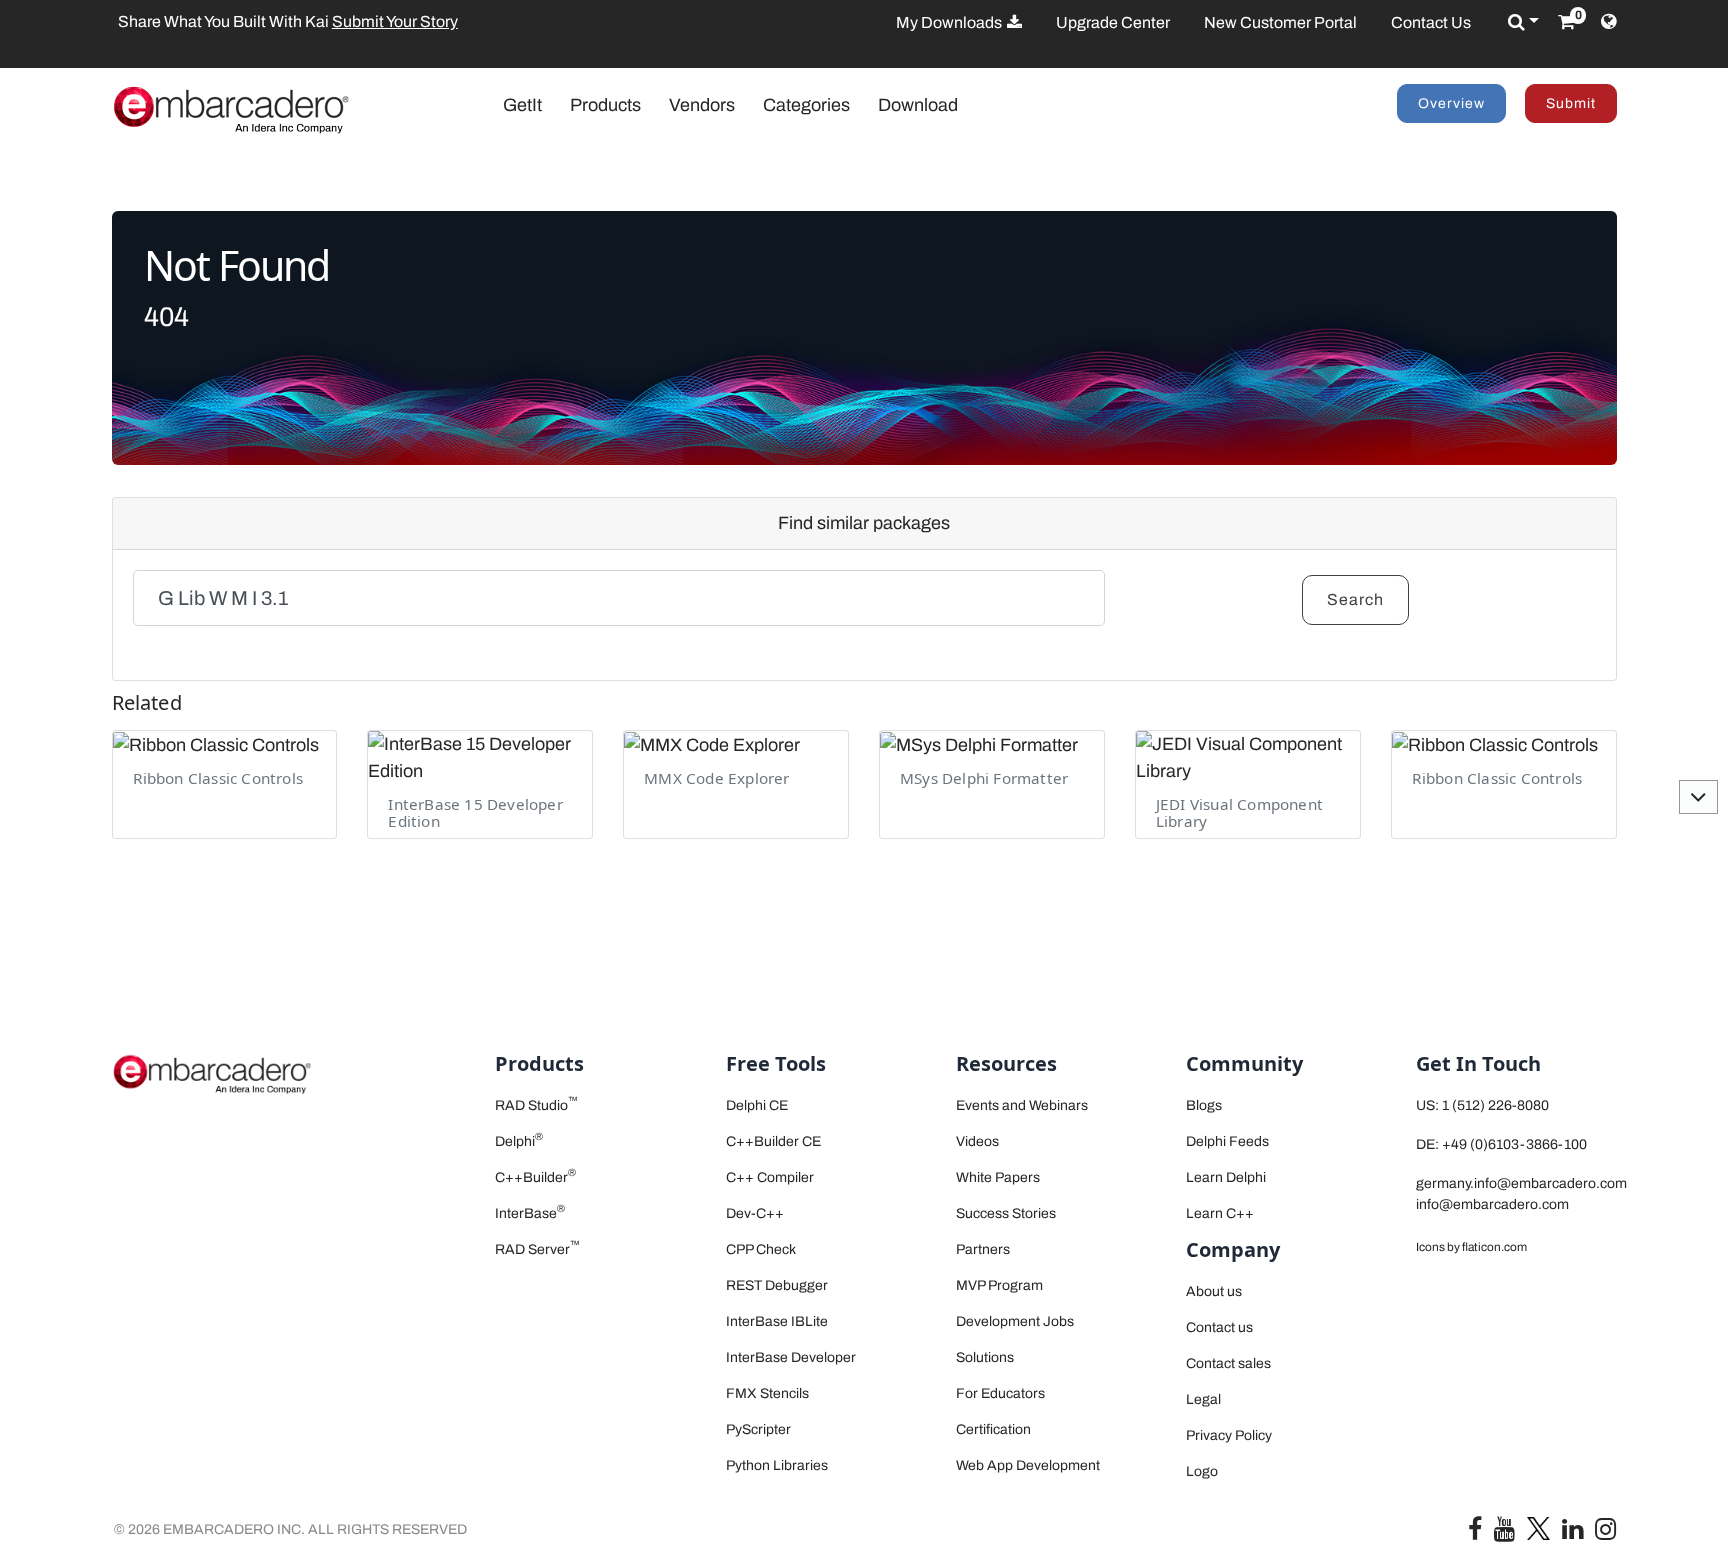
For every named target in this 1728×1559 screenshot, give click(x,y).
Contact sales (1228, 1363)
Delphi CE (757, 1105)
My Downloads (950, 22)
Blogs (1204, 1105)
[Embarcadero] (231, 109)
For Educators (1000, 1393)
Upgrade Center (1113, 22)
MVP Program (999, 1285)
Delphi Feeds (1227, 1141)
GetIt (532, 104)
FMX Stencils (767, 1393)
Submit (1571, 103)
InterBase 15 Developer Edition (475, 812)
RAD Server (537, 1249)
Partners (983, 1249)
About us (1214, 1291)
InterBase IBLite (777, 1321)
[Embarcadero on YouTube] (1504, 1533)
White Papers (998, 1177)
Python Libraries (777, 1465)
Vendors (702, 105)
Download (918, 105)
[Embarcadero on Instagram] (1605, 1533)
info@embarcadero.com (1492, 1204)
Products (605, 105)
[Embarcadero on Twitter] (1538, 1527)
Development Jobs (1015, 1321)
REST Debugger (777, 1285)
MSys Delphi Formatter (984, 778)
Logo (1202, 1471)
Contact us (1219, 1327)
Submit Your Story (389, 21)
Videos (977, 1141)
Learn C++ (1220, 1213)
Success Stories (1006, 1213)
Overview (1451, 103)
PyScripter (758, 1429)
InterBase (530, 1213)
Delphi (519, 1141)
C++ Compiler (770, 1177)
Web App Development (1028, 1465)
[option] (417, 22)
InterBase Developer (791, 1357)
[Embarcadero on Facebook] (1475, 1533)
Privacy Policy (1229, 1435)
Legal (1203, 1399)
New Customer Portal (1280, 22)
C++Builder (535, 1177)
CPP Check (761, 1249)
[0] (1566, 22)
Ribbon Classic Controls (218, 778)
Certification (993, 1429)
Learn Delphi (1226, 1177)
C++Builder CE (773, 1141)
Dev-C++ (755, 1213)
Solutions (985, 1357)
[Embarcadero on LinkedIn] (1572, 1533)
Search (1355, 599)
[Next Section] (1698, 797)
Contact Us (1431, 22)
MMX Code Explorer (716, 778)
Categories (806, 105)
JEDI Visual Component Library (1239, 812)
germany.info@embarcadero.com (1521, 1183)
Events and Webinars (1022, 1105)
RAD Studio (536, 1105)
